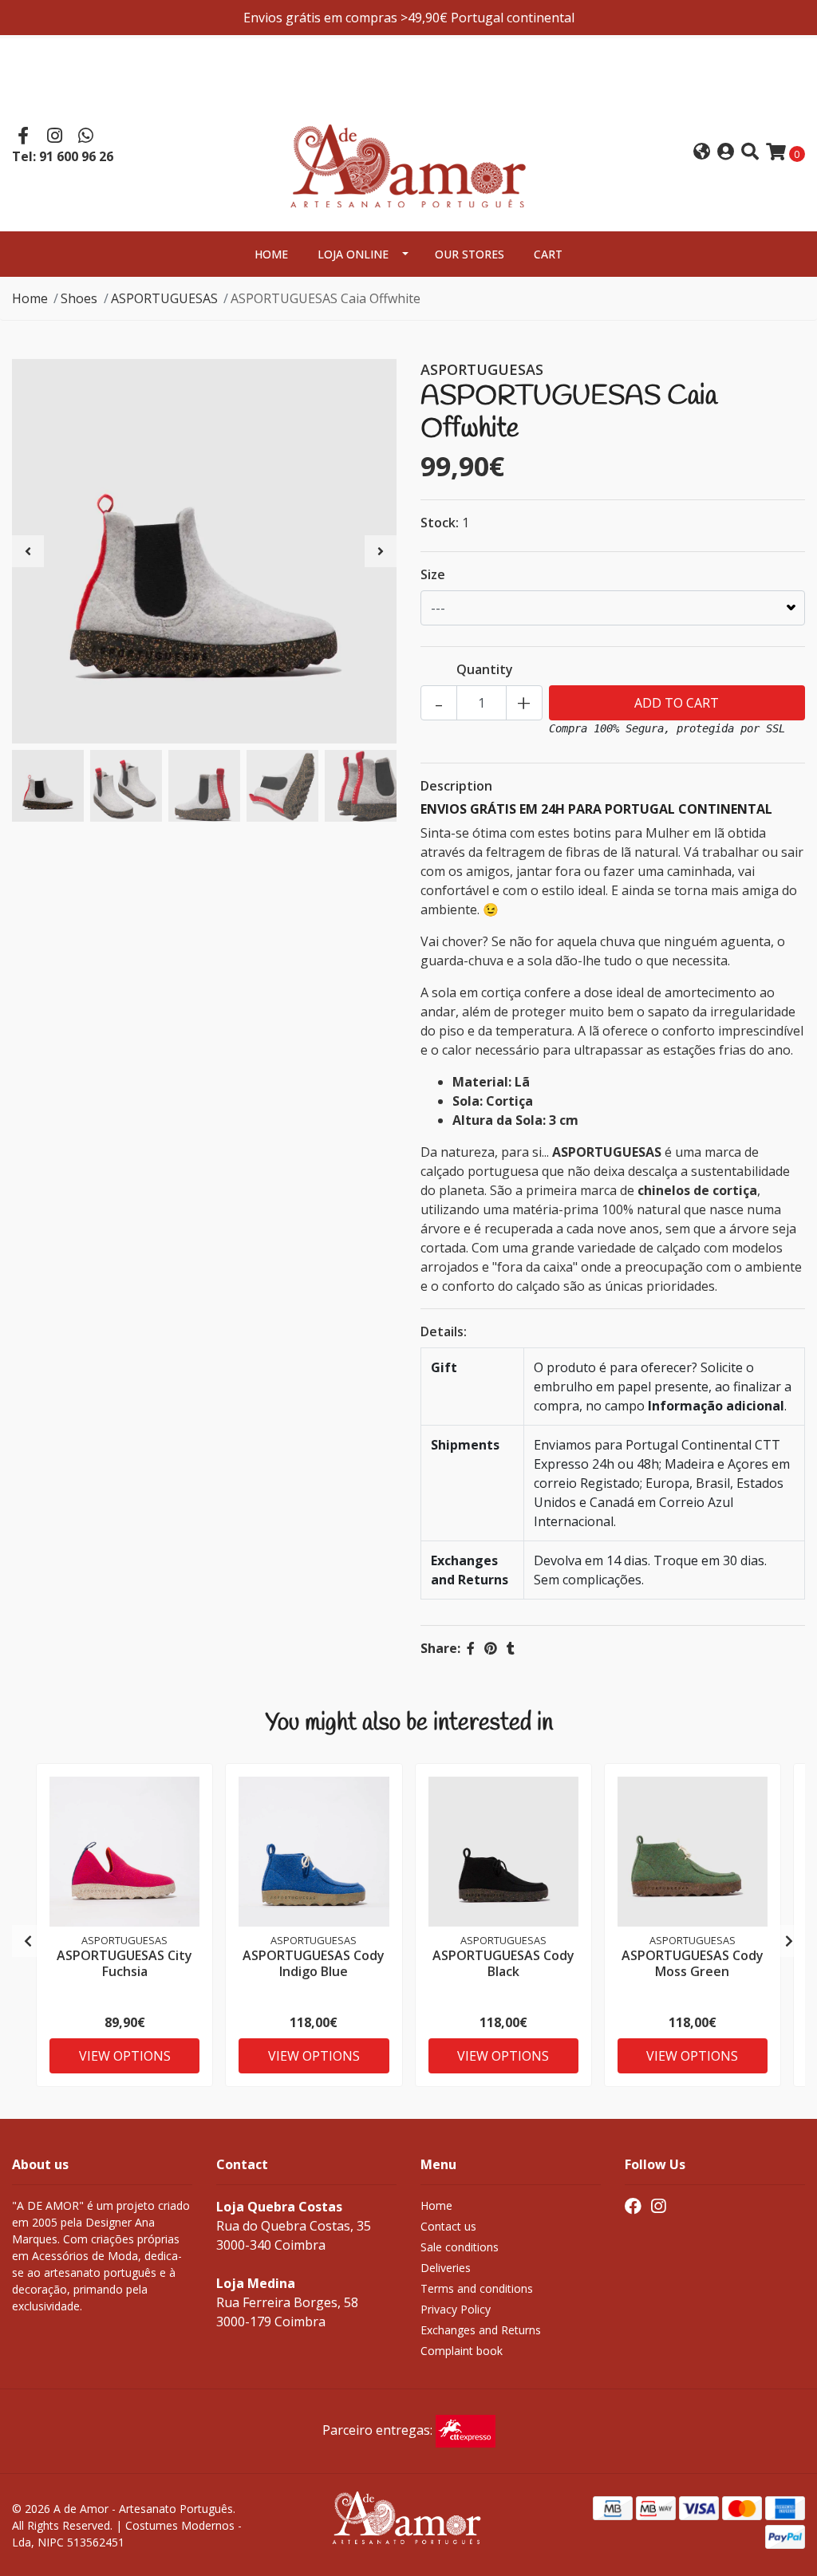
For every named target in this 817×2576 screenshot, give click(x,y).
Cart (548, 254)
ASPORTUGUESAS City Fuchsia (124, 1963)
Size (433, 574)
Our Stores (470, 254)
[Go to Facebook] (23, 137)
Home (271, 254)
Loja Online (353, 254)
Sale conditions (460, 2247)
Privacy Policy (456, 2309)
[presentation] (28, 551)
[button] (702, 153)
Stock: (440, 523)
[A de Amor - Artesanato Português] (408, 151)
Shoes (79, 298)
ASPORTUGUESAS (164, 298)
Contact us (448, 2226)
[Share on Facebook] (471, 1648)
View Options (125, 2056)
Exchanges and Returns (481, 2330)
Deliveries (446, 2268)
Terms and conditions (477, 2288)
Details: (444, 1331)
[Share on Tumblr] (511, 1648)
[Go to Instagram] (55, 137)
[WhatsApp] (86, 137)
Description (456, 786)
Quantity (485, 669)
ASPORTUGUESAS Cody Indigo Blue (314, 1963)
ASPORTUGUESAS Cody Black (503, 1963)
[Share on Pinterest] (491, 1648)
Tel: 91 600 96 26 (63, 156)
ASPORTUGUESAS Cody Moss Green (693, 1963)
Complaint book (462, 2351)
